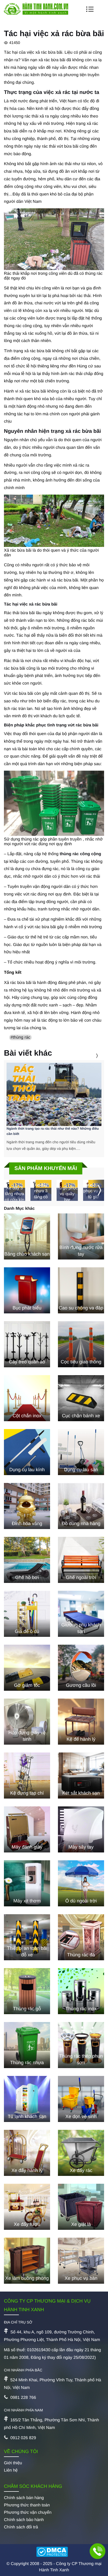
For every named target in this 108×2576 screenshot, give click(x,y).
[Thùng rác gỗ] (27, 1991)
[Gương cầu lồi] (81, 1668)
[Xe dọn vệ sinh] (81, 2099)
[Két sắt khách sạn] (81, 1776)
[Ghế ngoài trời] (81, 1560)
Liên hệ (11, 2470)
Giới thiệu (13, 2463)
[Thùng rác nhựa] (27, 2045)
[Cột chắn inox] (27, 1398)
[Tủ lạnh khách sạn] (27, 2099)
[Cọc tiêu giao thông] (81, 1344)
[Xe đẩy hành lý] (27, 2153)
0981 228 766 (23, 2398)
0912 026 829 (23, 2438)
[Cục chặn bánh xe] (81, 1398)
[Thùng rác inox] (81, 1991)
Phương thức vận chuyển (28, 2513)
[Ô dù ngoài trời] (81, 1883)
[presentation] (90, 1055)
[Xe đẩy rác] (81, 2153)
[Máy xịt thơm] (27, 1883)
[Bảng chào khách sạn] (27, 1236)
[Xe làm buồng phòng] (27, 2261)
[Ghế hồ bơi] (27, 1560)
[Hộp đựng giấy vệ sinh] (27, 1722)
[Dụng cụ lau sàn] (81, 1452)
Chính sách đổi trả (21, 2527)
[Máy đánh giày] (27, 1829)
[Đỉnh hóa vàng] (27, 1506)
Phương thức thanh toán (27, 2505)
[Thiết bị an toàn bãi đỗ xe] (27, 1937)
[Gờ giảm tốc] (27, 1668)
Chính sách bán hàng (24, 2498)
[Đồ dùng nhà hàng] (81, 1506)
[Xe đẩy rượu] (27, 2207)
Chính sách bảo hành (24, 2520)
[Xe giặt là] (81, 2207)
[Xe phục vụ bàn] (81, 2261)
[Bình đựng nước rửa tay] (81, 1236)
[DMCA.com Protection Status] (54, 2552)
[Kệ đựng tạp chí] (27, 1776)
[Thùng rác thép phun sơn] (81, 2045)
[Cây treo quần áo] (27, 1344)
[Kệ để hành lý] (81, 1722)
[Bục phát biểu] (27, 1290)
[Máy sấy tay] (81, 1829)
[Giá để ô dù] (27, 1614)
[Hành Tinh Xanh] (36, 13)
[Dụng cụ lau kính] (27, 1452)
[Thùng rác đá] (81, 1937)
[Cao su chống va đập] (81, 1290)
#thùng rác (20, 1037)
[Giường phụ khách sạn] (81, 1614)
